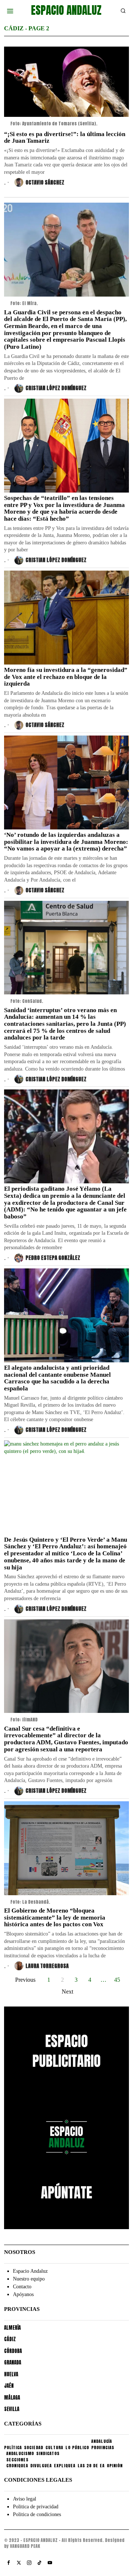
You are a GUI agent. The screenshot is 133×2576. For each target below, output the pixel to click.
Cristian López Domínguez (56, 388)
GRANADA (13, 2362)
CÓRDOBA (13, 2351)
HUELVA (11, 2374)
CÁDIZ (10, 2339)
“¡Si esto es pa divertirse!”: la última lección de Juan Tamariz (65, 138)
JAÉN (9, 2386)
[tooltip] (8, 2563)
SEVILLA (12, 2409)
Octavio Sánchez (45, 182)
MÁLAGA (12, 2398)
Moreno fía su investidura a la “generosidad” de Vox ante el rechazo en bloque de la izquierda (66, 677)
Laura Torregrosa (47, 1966)
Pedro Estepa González (53, 1258)
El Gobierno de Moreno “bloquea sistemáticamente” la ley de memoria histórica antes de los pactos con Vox (55, 1918)
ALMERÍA (12, 2328)
